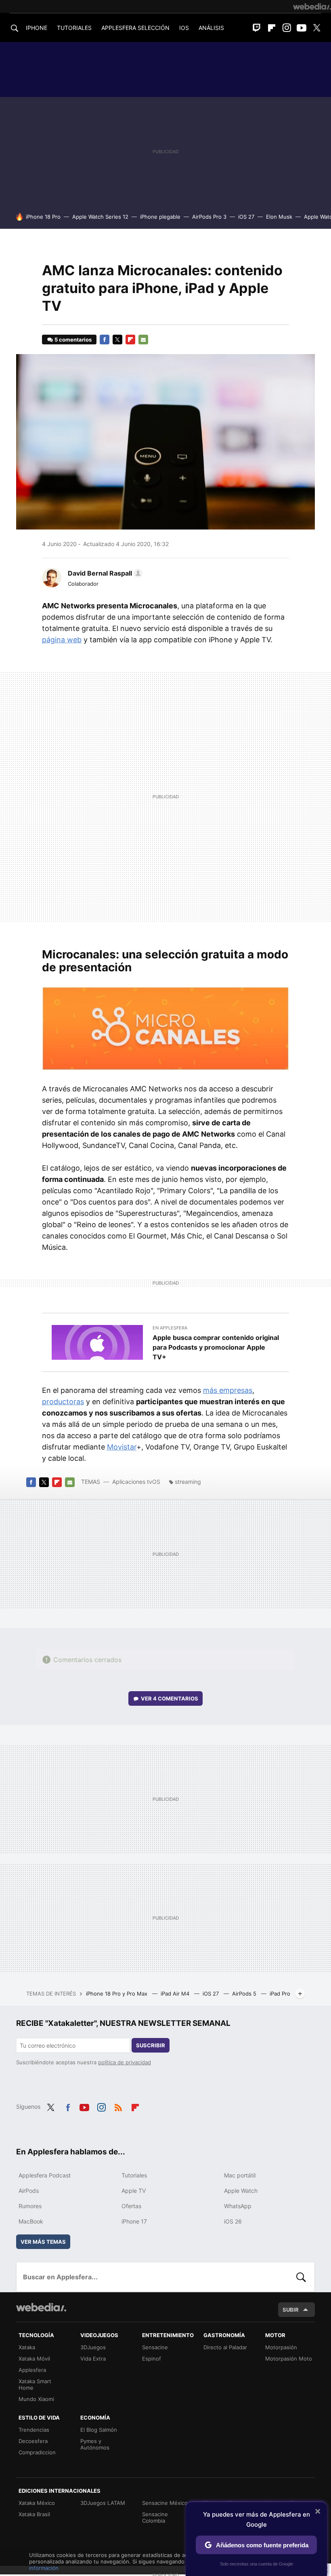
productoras (63, 1402)
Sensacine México (165, 2503)
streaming (188, 1482)
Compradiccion (37, 2452)
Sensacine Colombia (155, 2517)
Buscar (301, 2277)
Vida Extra (93, 2359)
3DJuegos (93, 2347)
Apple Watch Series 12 (100, 217)
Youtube (302, 28)
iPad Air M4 (176, 1994)
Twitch (257, 28)
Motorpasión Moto (289, 2359)
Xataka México (37, 2503)
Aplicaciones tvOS (136, 1482)
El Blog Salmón (99, 2430)
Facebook (105, 340)
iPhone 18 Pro (43, 217)
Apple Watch (241, 2191)
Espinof (152, 2359)
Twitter (316, 28)
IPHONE (37, 28)
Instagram (287, 28)
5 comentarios (73, 340)
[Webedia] (312, 6)
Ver (170, 1698)
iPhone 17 (134, 2221)
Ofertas (131, 2206)
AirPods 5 (245, 1994)
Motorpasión (281, 2347)
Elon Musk (279, 217)
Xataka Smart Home (35, 2384)
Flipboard (272, 28)
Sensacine (155, 2347)
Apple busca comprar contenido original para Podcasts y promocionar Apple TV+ (216, 1347)
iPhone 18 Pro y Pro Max (117, 1994)
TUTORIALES (74, 28)
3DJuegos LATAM (103, 2503)
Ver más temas (43, 2242)
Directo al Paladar (225, 2347)
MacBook (31, 2221)
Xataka (27, 2347)
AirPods (29, 2191)
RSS (118, 2106)
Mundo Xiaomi (36, 2399)
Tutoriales (134, 2175)
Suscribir (151, 2045)
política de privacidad (125, 2062)
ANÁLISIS (211, 28)
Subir (291, 2310)
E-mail (143, 340)
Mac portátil (240, 2175)
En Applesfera (170, 1328)
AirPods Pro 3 (209, 217)
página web (62, 640)
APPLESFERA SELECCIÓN (135, 28)
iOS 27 (246, 217)
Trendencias (34, 2430)
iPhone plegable (160, 217)
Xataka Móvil (34, 2359)
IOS (184, 28)
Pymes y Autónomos (95, 2444)
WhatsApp (238, 2206)
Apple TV (134, 2191)
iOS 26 (233, 2221)
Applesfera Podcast (45, 2175)
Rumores (30, 2206)
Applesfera (32, 2370)
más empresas (228, 1390)
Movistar (122, 1447)
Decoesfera (33, 2441)
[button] (104, 573)
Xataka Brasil (34, 2514)
